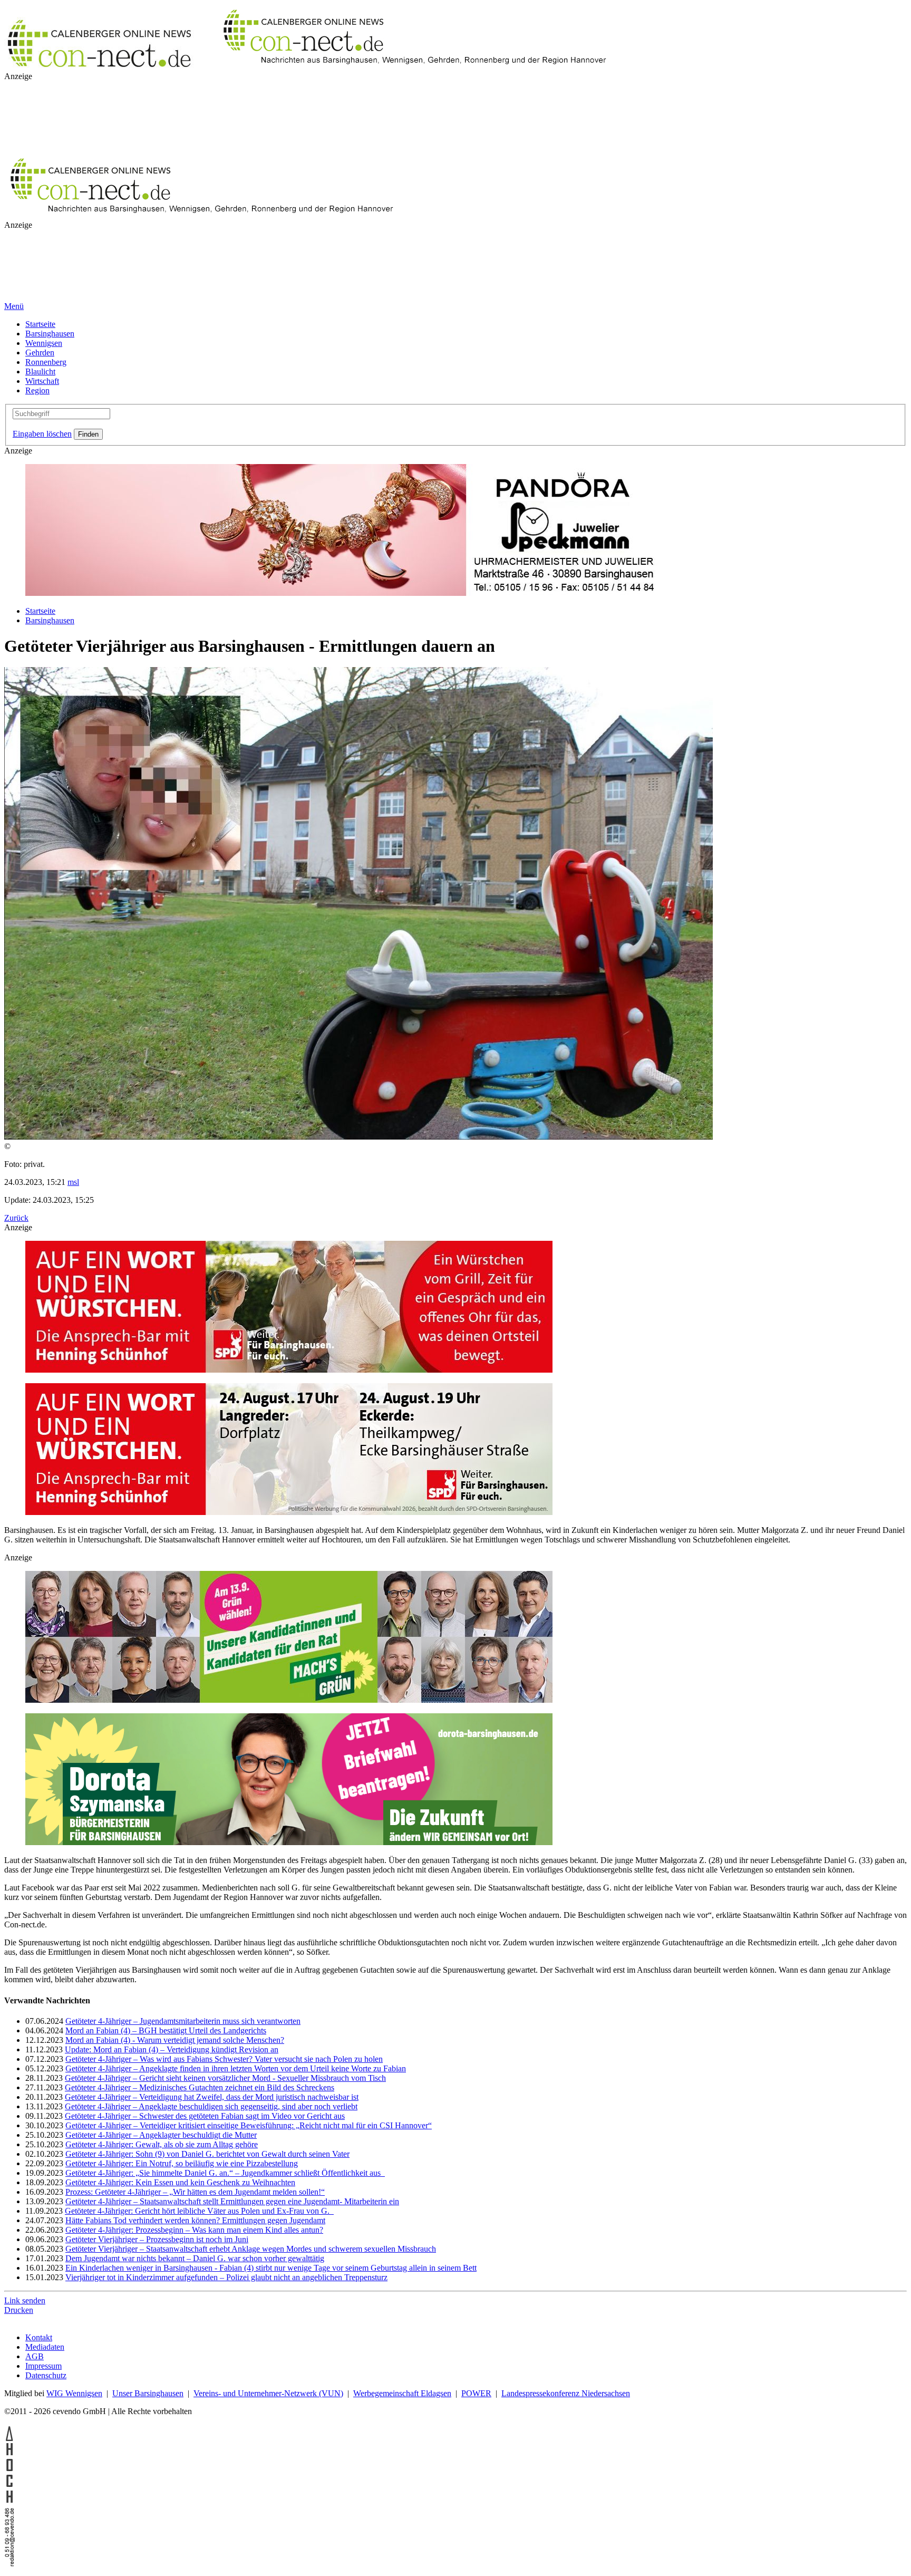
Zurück (16, 1218)
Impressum (43, 2366)
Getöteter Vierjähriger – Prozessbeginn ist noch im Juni (157, 2239)
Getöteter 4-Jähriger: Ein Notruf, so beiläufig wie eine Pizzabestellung (182, 2163)
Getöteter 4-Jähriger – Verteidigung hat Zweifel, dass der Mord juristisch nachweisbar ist (212, 2097)
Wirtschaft (42, 381)
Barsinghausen (50, 334)
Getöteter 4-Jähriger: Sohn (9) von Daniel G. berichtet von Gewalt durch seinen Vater (207, 2154)
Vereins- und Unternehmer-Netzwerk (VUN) (268, 2393)
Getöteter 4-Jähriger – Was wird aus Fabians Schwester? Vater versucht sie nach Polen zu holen (224, 2059)
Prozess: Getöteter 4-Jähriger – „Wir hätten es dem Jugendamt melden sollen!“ (195, 2192)
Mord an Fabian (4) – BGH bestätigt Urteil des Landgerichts (166, 2030)
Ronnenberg (46, 362)
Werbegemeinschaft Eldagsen (402, 2393)
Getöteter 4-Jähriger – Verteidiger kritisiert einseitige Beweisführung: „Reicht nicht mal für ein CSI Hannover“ (249, 2125)
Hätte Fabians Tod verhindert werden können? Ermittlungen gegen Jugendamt (195, 2220)
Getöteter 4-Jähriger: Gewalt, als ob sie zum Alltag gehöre (162, 2144)
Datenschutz (46, 2375)
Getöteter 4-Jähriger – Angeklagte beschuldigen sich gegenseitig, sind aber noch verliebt (211, 2106)
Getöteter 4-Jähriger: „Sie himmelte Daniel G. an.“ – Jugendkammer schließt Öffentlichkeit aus (225, 2173)
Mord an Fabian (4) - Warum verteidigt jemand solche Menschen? (175, 2040)
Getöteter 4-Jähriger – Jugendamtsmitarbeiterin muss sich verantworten (183, 2021)
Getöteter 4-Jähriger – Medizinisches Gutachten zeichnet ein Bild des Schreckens (200, 2087)
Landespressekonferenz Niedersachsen (566, 2393)
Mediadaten (45, 2347)
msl (73, 1182)
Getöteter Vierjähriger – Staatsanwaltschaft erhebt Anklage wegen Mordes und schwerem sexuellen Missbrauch (251, 2249)
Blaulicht (40, 372)
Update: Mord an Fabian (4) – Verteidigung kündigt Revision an (172, 2049)
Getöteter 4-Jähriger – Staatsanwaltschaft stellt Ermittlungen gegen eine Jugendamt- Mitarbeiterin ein (232, 2201)
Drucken (19, 2310)
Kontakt (39, 2337)
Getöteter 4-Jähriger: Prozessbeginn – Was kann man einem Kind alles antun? (194, 2230)
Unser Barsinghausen (148, 2393)
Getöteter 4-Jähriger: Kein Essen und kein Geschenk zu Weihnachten (180, 2182)
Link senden (25, 2300)
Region (37, 390)
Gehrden (40, 353)
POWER (476, 2393)
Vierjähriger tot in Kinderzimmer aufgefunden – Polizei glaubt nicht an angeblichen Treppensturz (226, 2277)
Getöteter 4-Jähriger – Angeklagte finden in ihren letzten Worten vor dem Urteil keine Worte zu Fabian (236, 2068)
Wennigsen (44, 343)
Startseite (40, 324)
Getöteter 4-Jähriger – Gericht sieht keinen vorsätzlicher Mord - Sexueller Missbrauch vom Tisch (225, 2078)
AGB (35, 2356)
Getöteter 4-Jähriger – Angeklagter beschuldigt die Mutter (161, 2135)
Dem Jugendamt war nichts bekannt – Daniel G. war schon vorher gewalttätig (195, 2258)
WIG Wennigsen (74, 2393)
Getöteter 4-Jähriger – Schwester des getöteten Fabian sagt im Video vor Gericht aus (205, 2116)
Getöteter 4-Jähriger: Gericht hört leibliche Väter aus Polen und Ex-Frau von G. (199, 2211)
